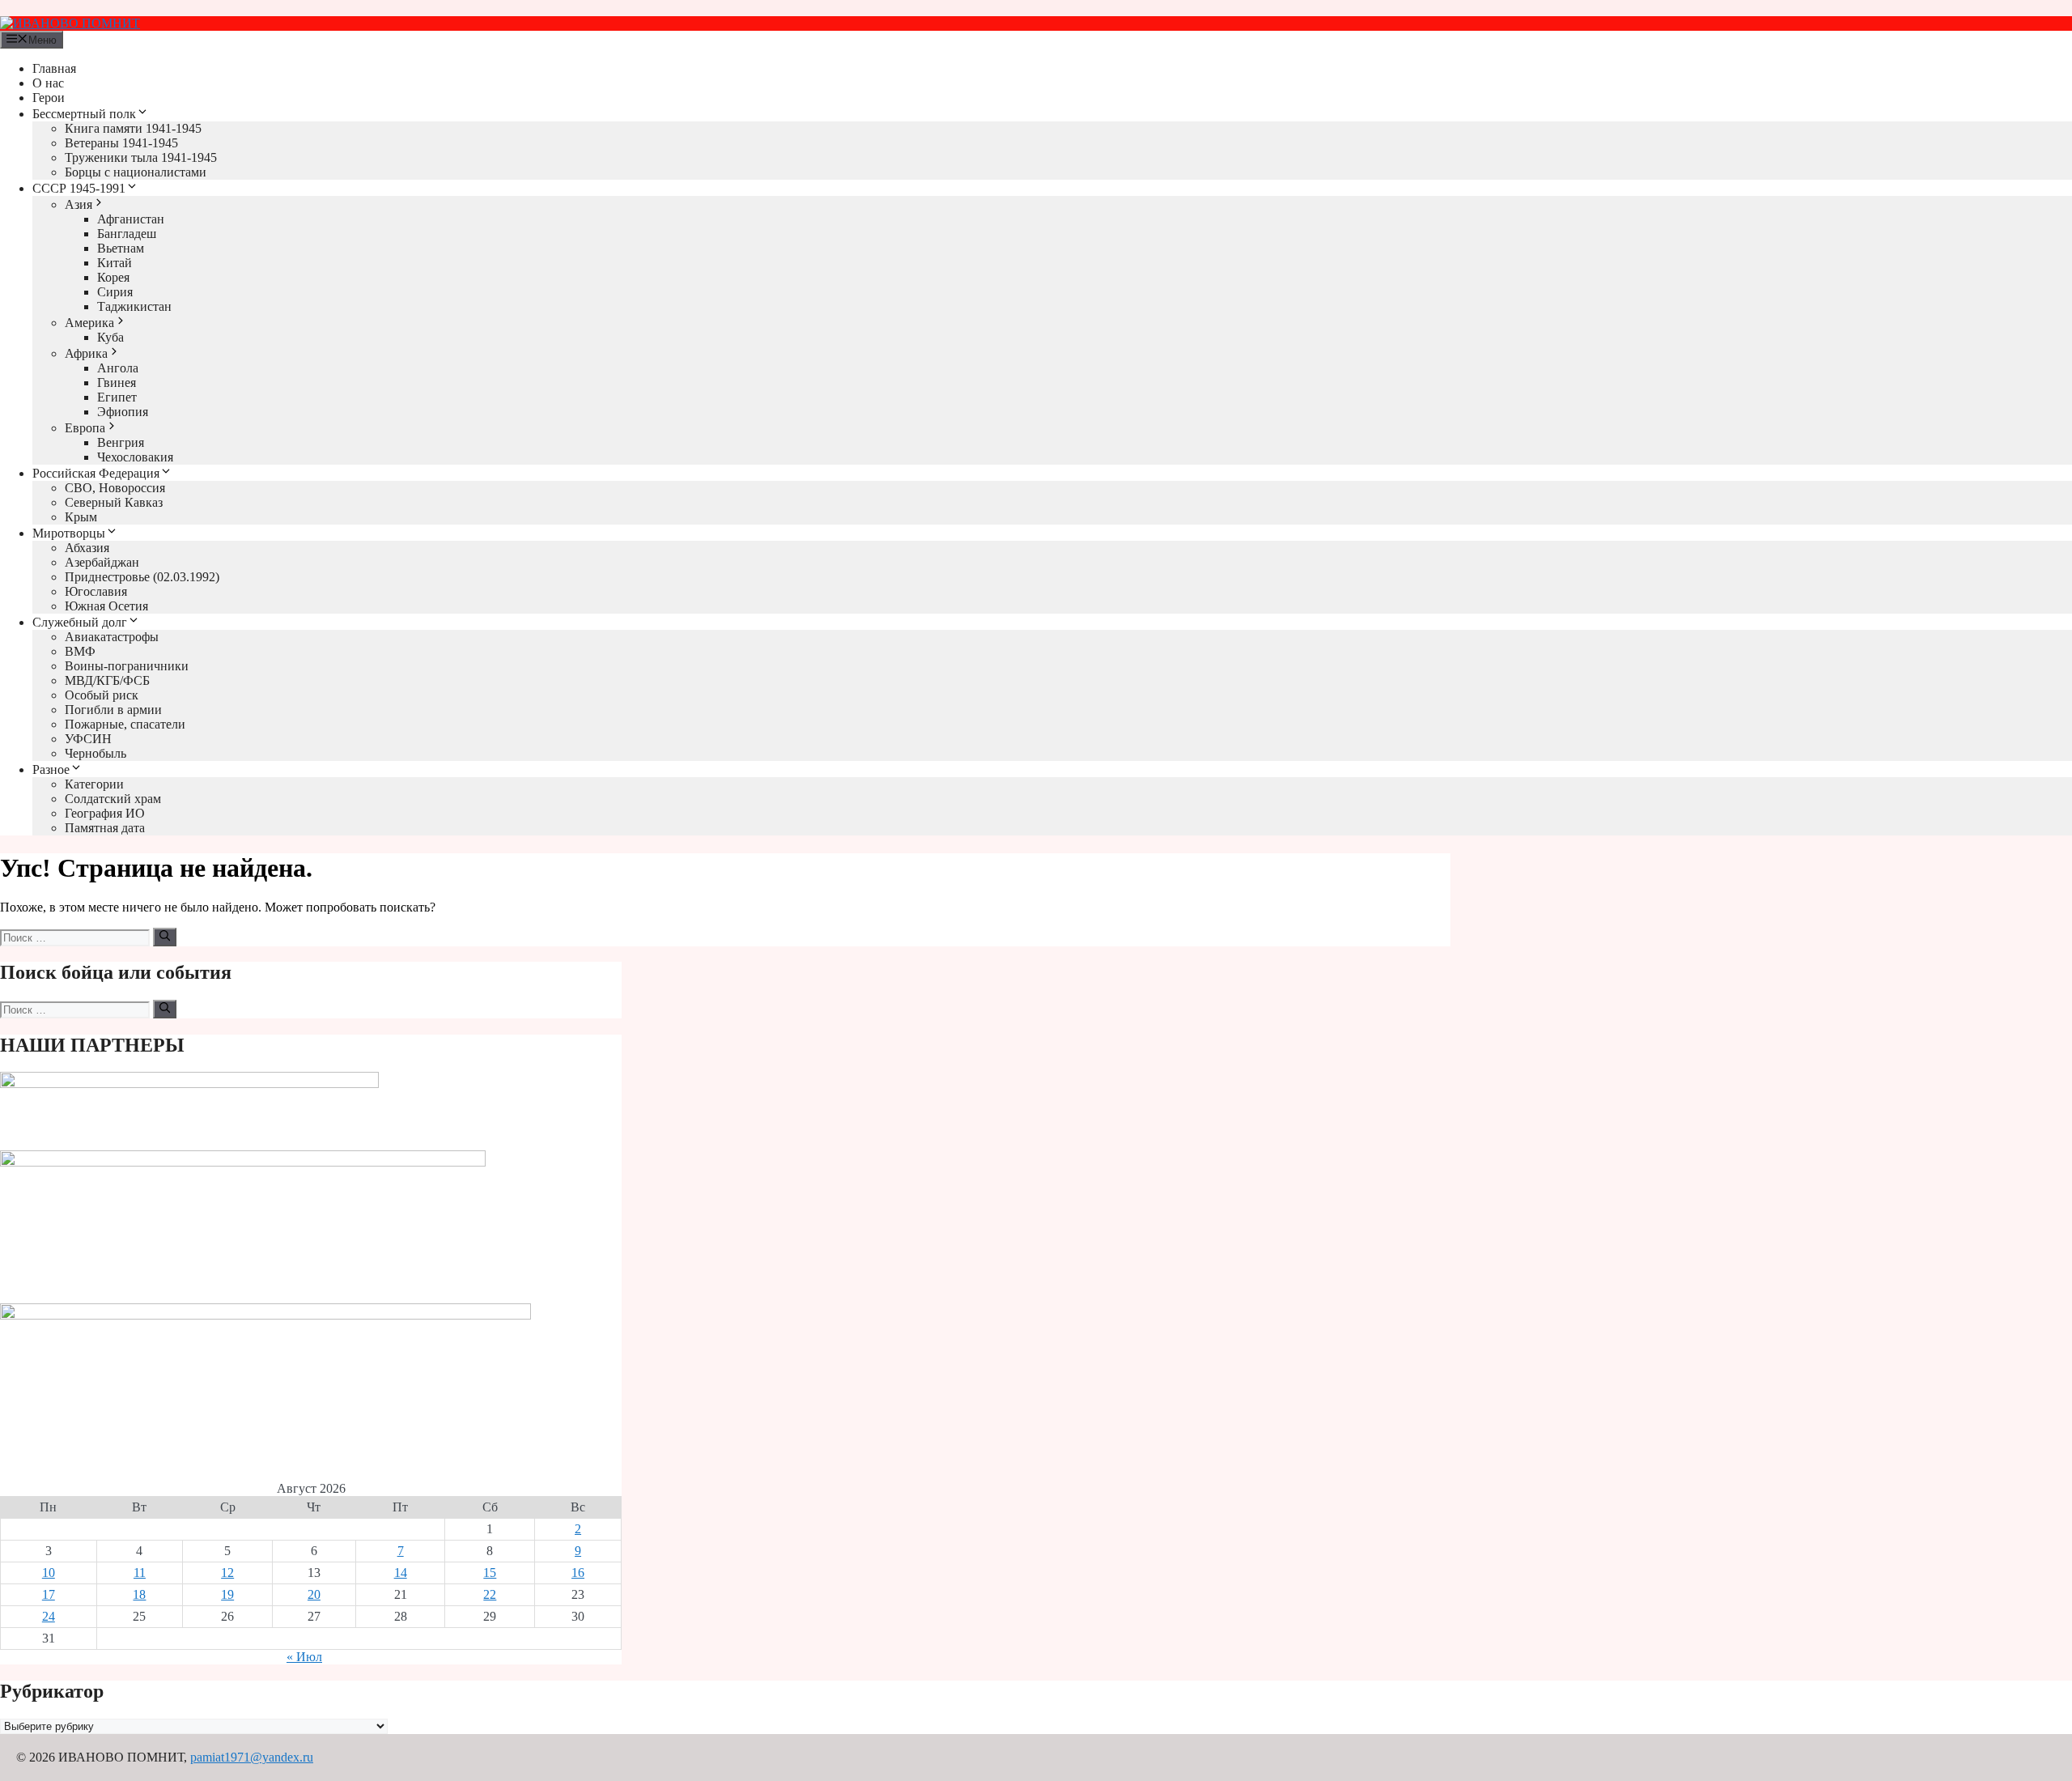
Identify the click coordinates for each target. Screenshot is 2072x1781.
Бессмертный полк (84, 114)
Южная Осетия (106, 606)
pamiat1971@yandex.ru (252, 1757)
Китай (115, 263)
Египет (117, 397)
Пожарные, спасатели (125, 724)
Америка (89, 323)
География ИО (105, 813)
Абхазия (87, 548)
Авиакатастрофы (112, 637)
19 (227, 1594)
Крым (81, 517)
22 (490, 1594)
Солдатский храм (113, 799)
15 (490, 1573)
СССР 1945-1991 (79, 188)
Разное (51, 769)
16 (578, 1573)
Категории (94, 784)
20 (314, 1594)
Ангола (118, 368)
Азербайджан (102, 562)
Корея (113, 277)
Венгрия (121, 442)
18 (139, 1594)
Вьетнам (121, 248)
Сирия (115, 292)
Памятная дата (105, 828)
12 (227, 1573)
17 (49, 1594)
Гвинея (117, 383)
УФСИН (88, 739)
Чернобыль (96, 753)
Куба (110, 337)
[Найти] (165, 937)
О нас (48, 83)
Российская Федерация (96, 473)
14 (401, 1573)
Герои (49, 98)
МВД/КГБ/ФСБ (107, 680)
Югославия (96, 591)
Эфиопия (123, 412)
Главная (54, 68)
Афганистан (131, 219)
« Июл (304, 1657)
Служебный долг (80, 622)
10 (49, 1573)
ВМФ (80, 651)
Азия (79, 204)
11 (140, 1573)
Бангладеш (127, 234)
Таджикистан (134, 306)
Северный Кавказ (114, 502)
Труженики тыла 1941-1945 (141, 157)
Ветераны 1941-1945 (121, 143)
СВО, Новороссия (115, 488)
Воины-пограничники (127, 666)
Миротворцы (69, 533)
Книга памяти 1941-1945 (133, 128)
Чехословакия (135, 457)
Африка (86, 353)
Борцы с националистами (136, 172)
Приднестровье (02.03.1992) (142, 577)
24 (49, 1616)
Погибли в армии (113, 710)
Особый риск (102, 695)
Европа (85, 428)
